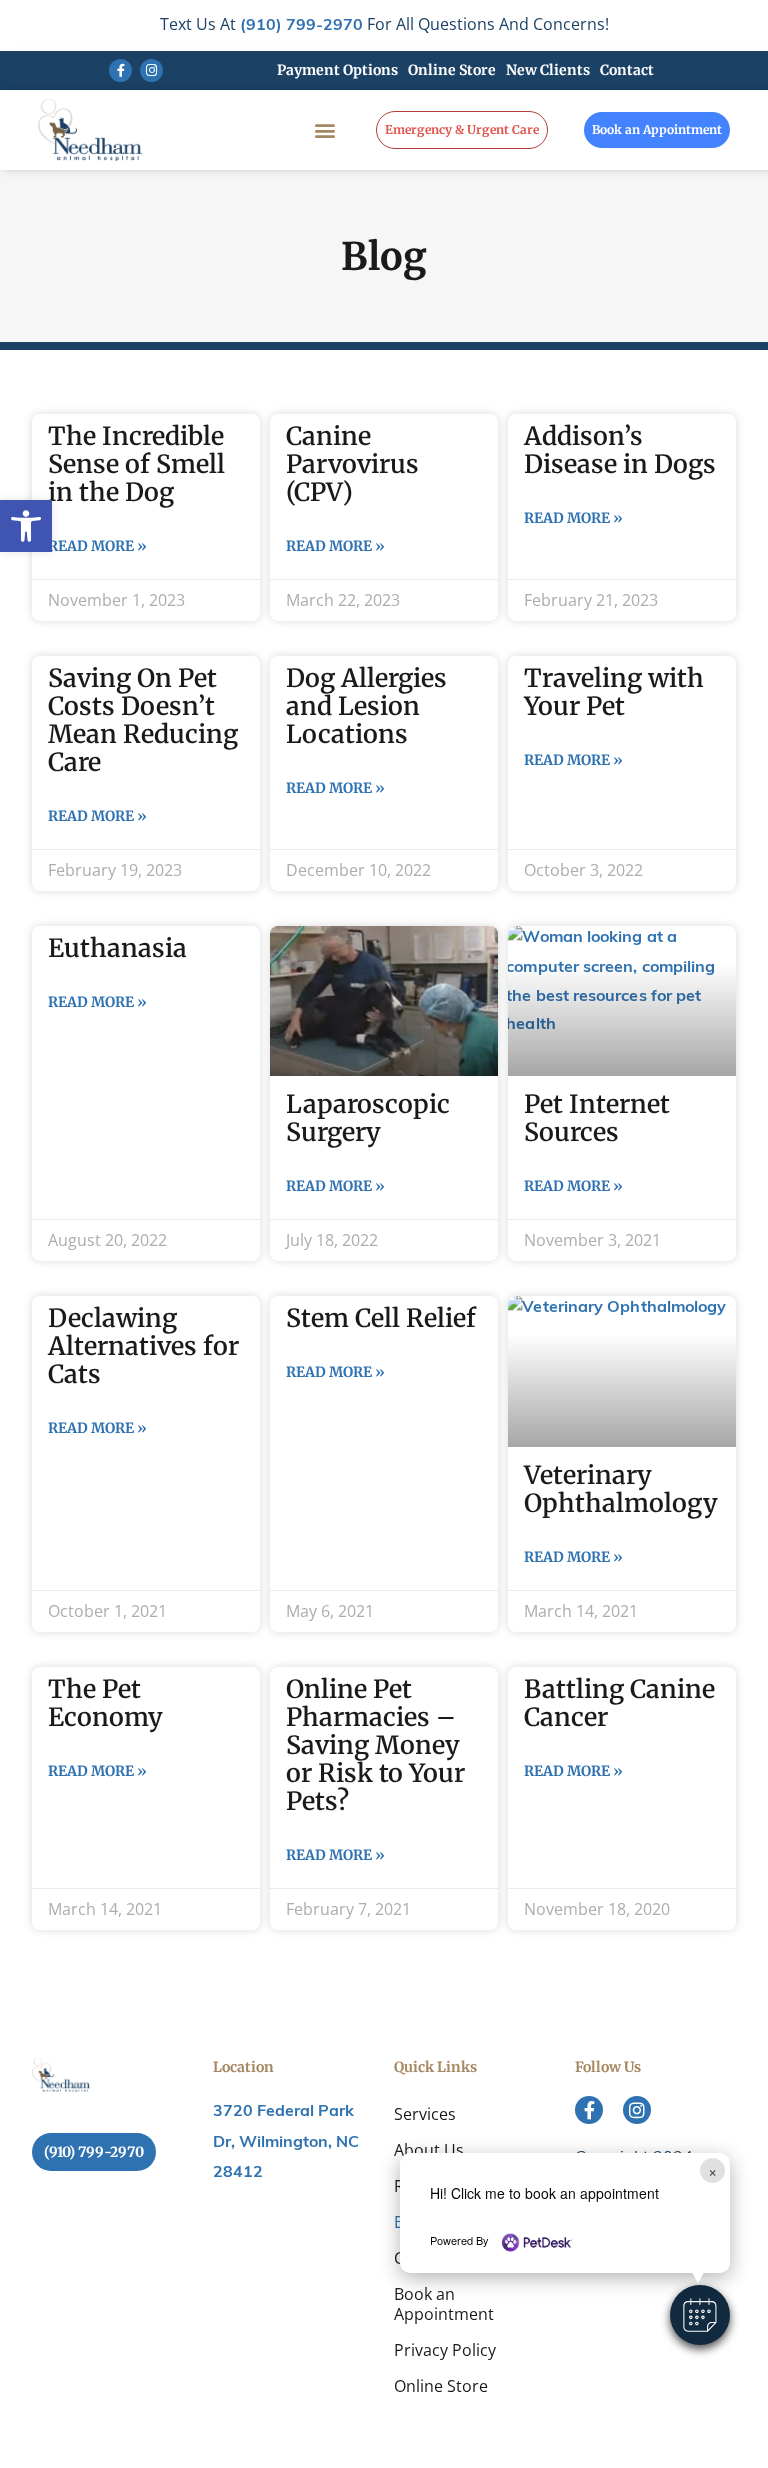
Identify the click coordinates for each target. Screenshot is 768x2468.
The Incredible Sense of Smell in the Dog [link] (136, 464)
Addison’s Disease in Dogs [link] (620, 450)
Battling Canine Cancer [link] (619, 1703)
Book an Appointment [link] (444, 2304)
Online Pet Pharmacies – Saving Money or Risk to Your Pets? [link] (375, 1745)
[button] (700, 2315)
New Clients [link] (548, 70)
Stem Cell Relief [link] (381, 1318)
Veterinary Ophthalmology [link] (621, 1489)
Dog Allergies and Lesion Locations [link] (366, 706)
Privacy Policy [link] (445, 2350)
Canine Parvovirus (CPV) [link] (352, 464)
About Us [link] (429, 2150)
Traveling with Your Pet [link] (614, 692)
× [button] (712, 2170)
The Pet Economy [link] (105, 1703)
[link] (26, 526)
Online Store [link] (452, 70)
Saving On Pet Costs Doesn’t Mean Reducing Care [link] (143, 720)
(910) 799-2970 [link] (301, 26)
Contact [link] (627, 70)
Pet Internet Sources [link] (597, 1118)
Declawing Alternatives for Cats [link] (143, 1346)
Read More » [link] (97, 546)
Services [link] (425, 2114)
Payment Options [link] (337, 70)
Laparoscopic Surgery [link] (368, 1118)
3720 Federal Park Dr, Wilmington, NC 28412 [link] (286, 2143)
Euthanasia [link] (117, 948)
